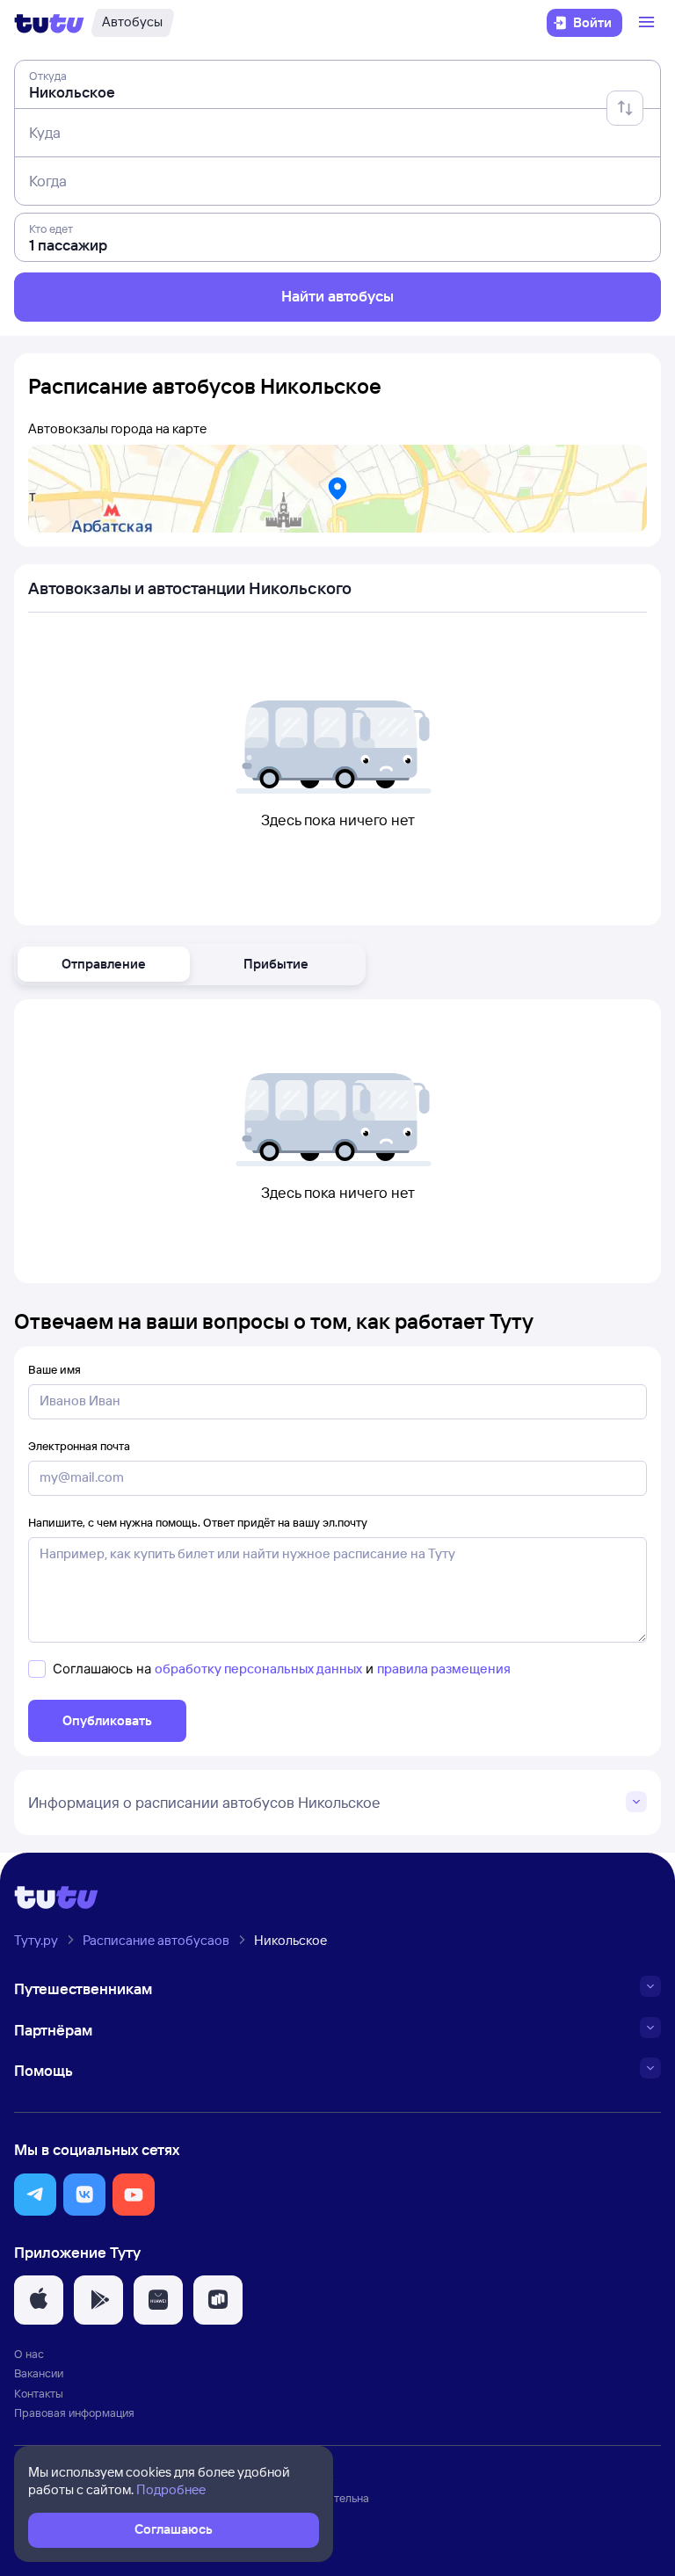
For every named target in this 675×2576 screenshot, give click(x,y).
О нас (29, 2354)
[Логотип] (49, 23)
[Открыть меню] (649, 23)
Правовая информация (74, 2413)
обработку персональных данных (258, 1669)
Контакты (39, 2393)
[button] (104, 964)
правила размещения (444, 1669)
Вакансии (39, 2373)
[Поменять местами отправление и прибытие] (625, 108)
